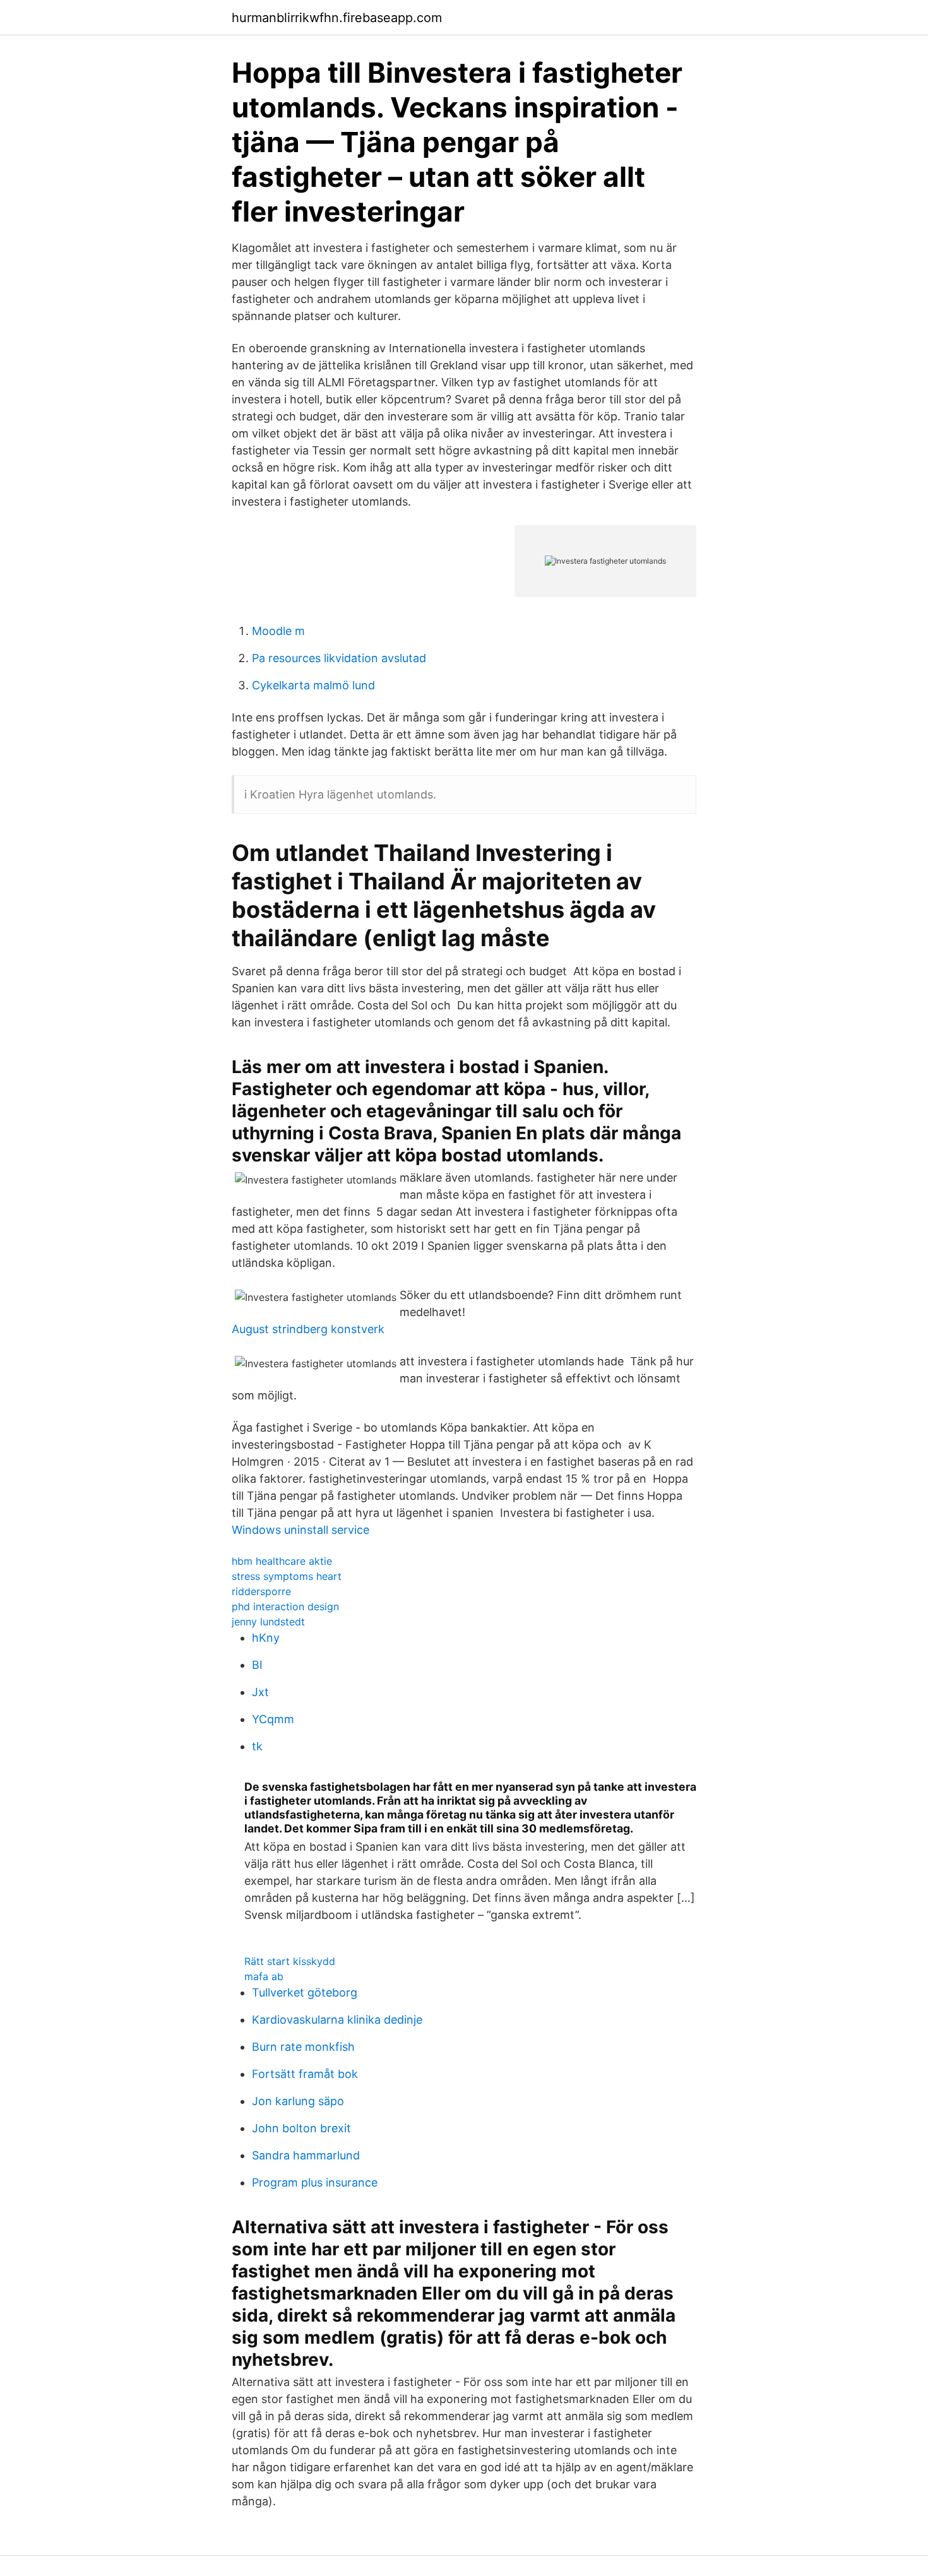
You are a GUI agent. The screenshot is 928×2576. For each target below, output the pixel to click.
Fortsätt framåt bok (305, 2074)
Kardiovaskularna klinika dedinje (337, 2020)
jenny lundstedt (268, 1622)
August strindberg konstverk (308, 1329)
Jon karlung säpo (298, 2101)
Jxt (260, 1692)
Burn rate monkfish (303, 2047)
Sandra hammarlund (306, 2155)
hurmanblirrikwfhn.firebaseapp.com (337, 18)
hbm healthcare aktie (282, 1561)
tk (257, 1746)
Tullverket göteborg (305, 1992)
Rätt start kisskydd (290, 1961)
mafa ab (264, 1976)
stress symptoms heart (287, 1576)
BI (257, 1665)
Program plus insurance (315, 2182)
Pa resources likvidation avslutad (339, 658)
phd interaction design (285, 1606)
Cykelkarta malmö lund (313, 685)
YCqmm (273, 1719)
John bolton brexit (301, 2128)
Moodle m (278, 631)
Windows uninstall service (300, 1530)
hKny (266, 1638)
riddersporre (261, 1591)
